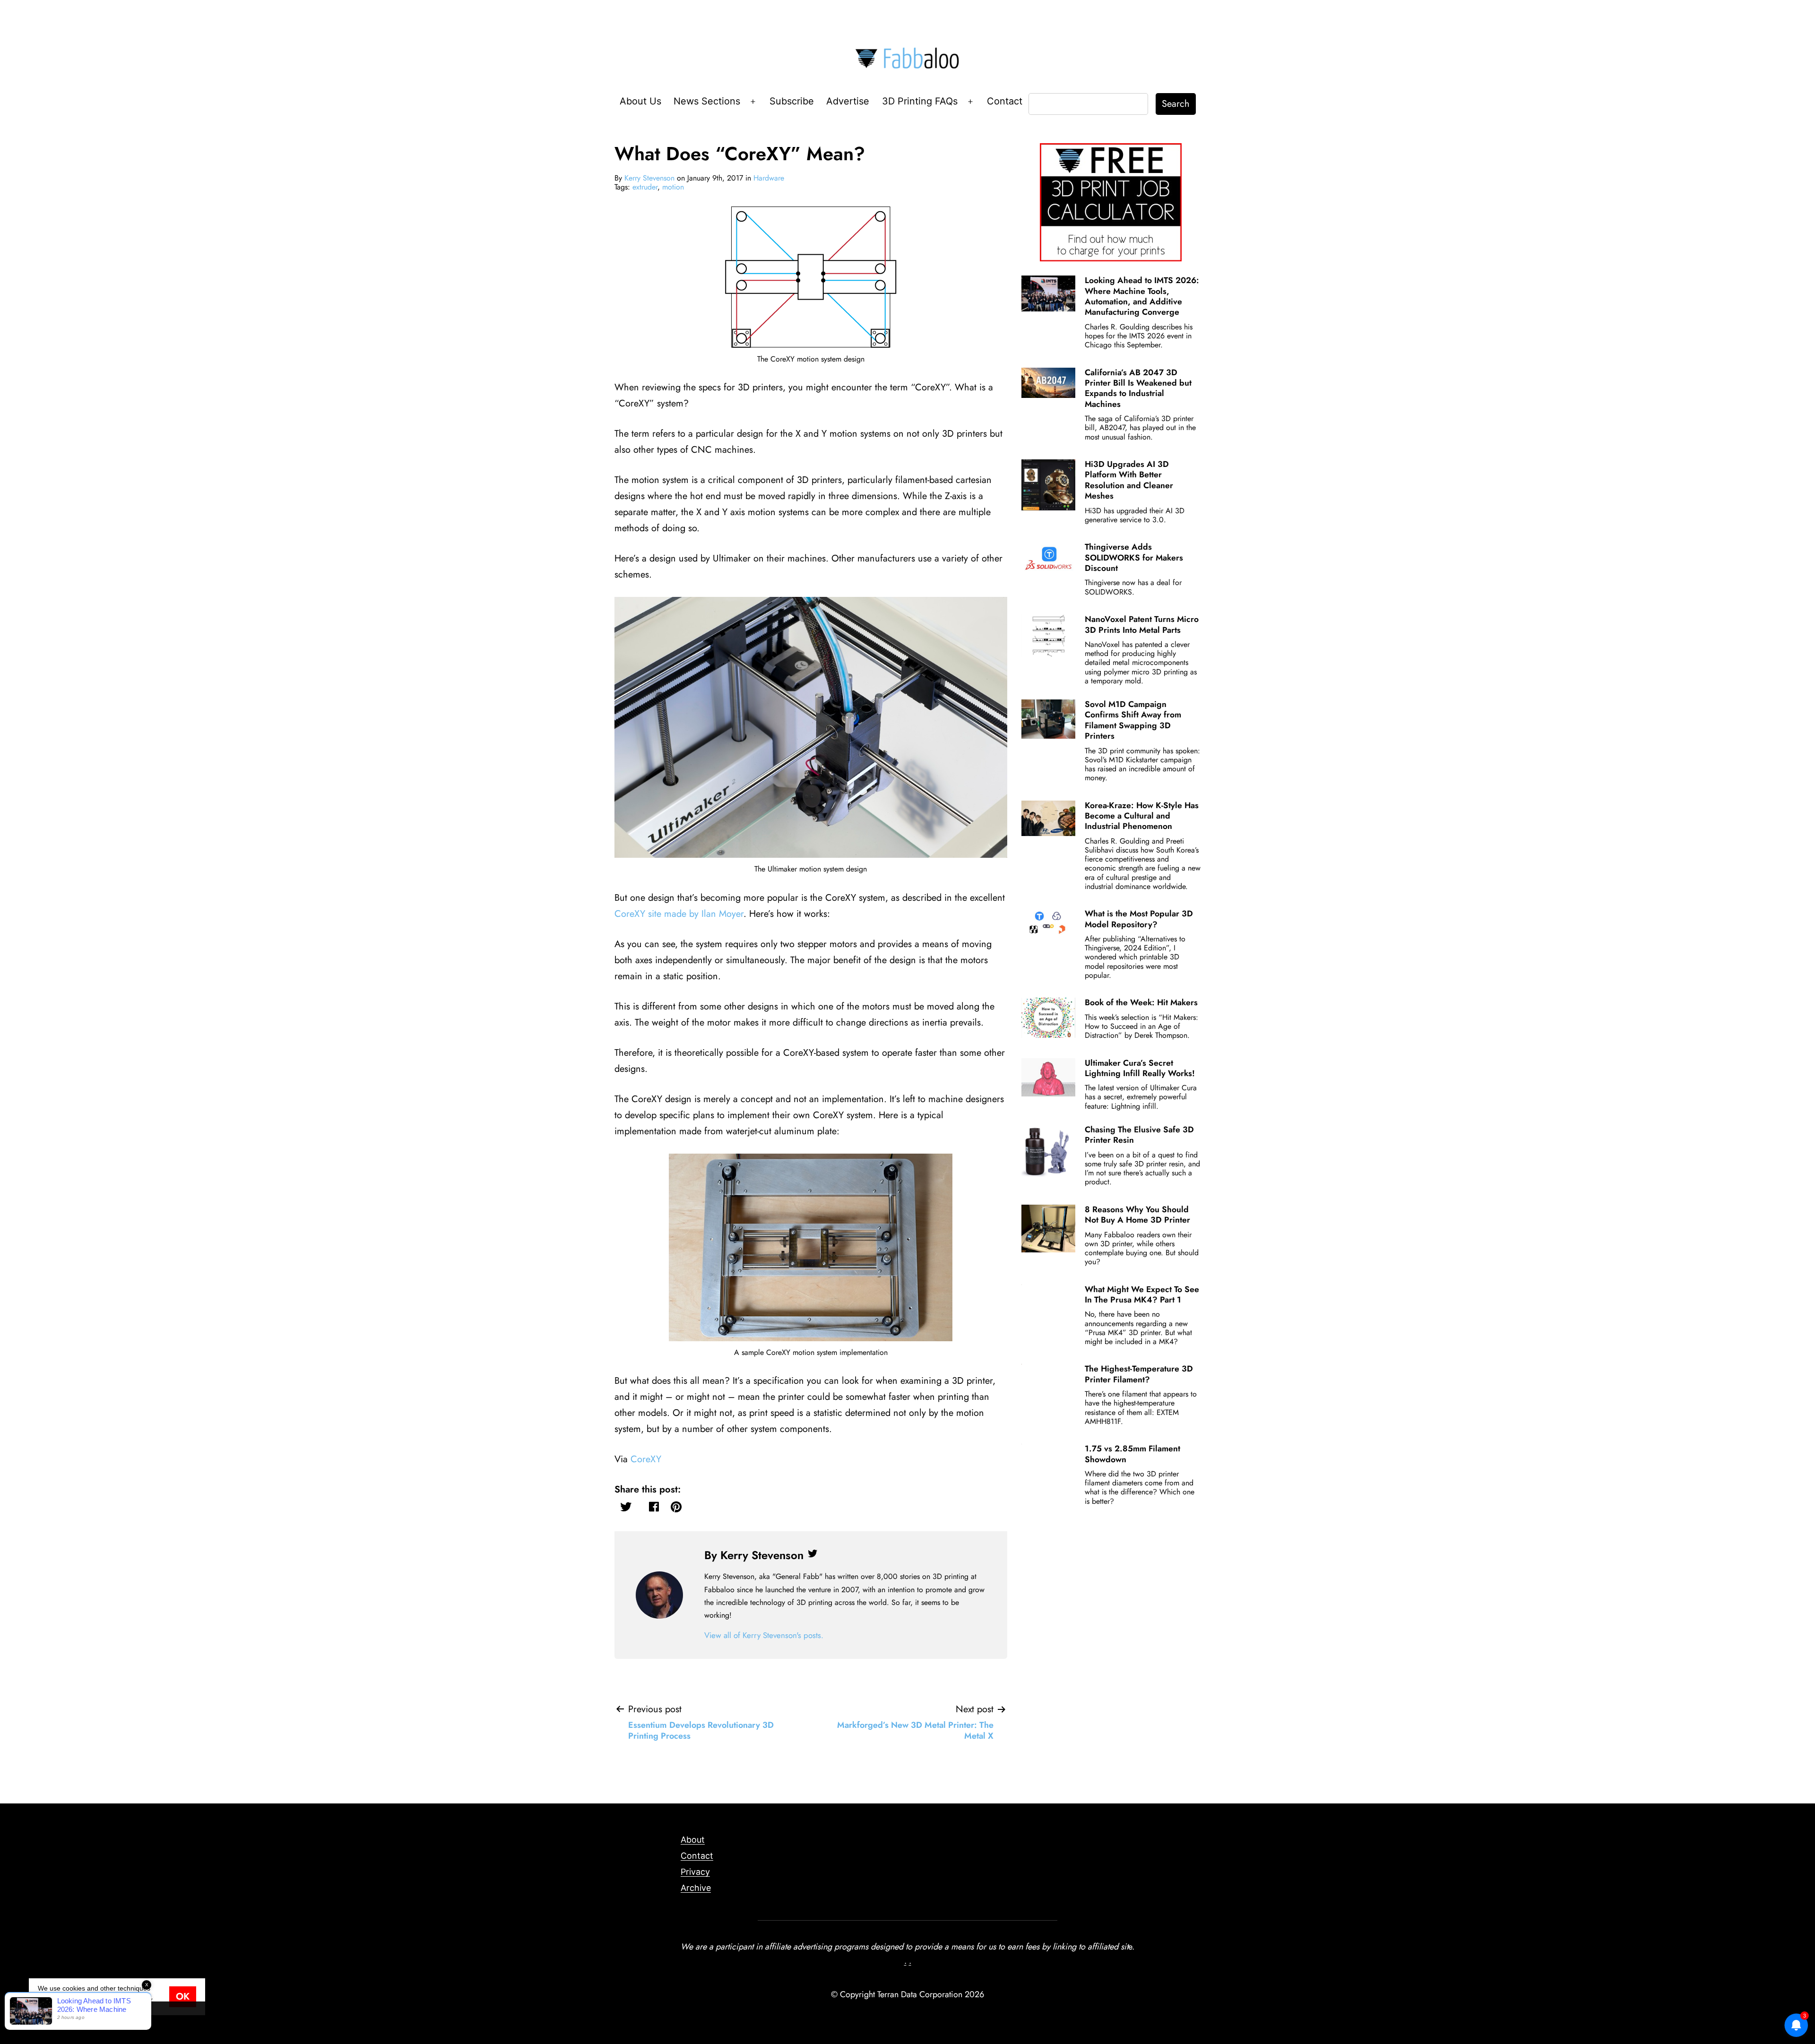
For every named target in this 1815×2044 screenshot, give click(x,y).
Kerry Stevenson (649, 178)
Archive (696, 1888)
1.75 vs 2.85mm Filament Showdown (1132, 1454)
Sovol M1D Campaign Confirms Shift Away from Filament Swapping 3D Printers (1133, 720)
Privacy (695, 1872)
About (693, 1840)
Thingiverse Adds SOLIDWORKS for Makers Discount (1134, 557)
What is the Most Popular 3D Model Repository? (1139, 919)
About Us (640, 101)
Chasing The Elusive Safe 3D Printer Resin (1139, 1135)
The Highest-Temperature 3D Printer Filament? (1139, 1374)
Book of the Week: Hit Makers (1141, 1002)
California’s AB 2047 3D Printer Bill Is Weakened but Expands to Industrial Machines (1138, 388)
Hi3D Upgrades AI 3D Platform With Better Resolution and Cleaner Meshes (1129, 480)
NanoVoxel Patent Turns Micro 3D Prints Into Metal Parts (1142, 624)
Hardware (769, 178)
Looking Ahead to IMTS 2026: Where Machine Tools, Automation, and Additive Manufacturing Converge (1142, 296)
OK (183, 1997)
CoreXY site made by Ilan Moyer (679, 914)
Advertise (848, 101)
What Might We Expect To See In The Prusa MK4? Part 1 (1142, 1294)
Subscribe (792, 101)
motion (673, 187)
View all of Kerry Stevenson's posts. (764, 1635)
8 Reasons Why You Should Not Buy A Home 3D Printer (1137, 1215)
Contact (1005, 101)
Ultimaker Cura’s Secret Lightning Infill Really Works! (1140, 1068)
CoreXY (646, 1459)
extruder (645, 187)
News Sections (707, 101)
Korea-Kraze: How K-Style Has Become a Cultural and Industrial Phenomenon (1142, 816)
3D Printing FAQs (920, 101)
